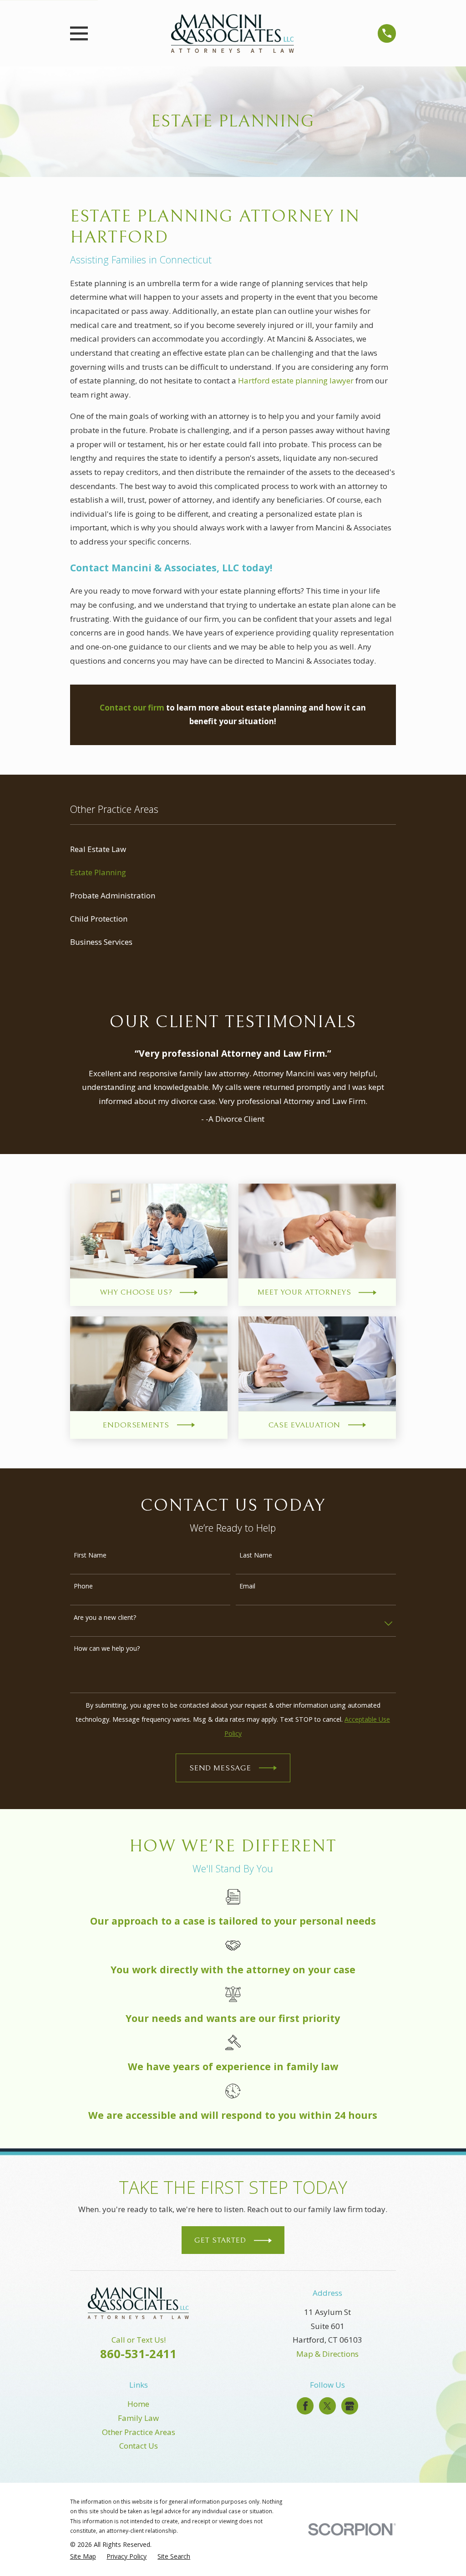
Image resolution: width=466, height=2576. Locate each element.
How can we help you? (107, 1649)
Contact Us (139, 2446)
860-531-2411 (138, 2354)
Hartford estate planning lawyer (296, 381)
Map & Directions (327, 2354)
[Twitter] (327, 2406)
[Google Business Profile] (349, 2406)
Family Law (138, 2418)
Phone (83, 1586)
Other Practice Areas (139, 2432)
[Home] (233, 33)
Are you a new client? (105, 1618)
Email (247, 1586)
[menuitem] (233, 849)
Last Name (256, 1555)
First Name (90, 1555)
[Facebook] (305, 2406)
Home (138, 2404)
